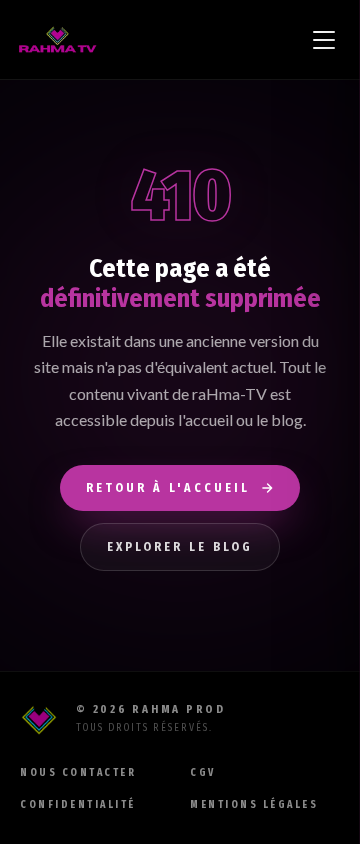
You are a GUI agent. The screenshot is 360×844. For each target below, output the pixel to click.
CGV (203, 773)
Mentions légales (254, 805)
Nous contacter (78, 773)
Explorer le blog (180, 547)
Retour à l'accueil (168, 488)
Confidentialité (78, 805)
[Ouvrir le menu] (324, 40)
